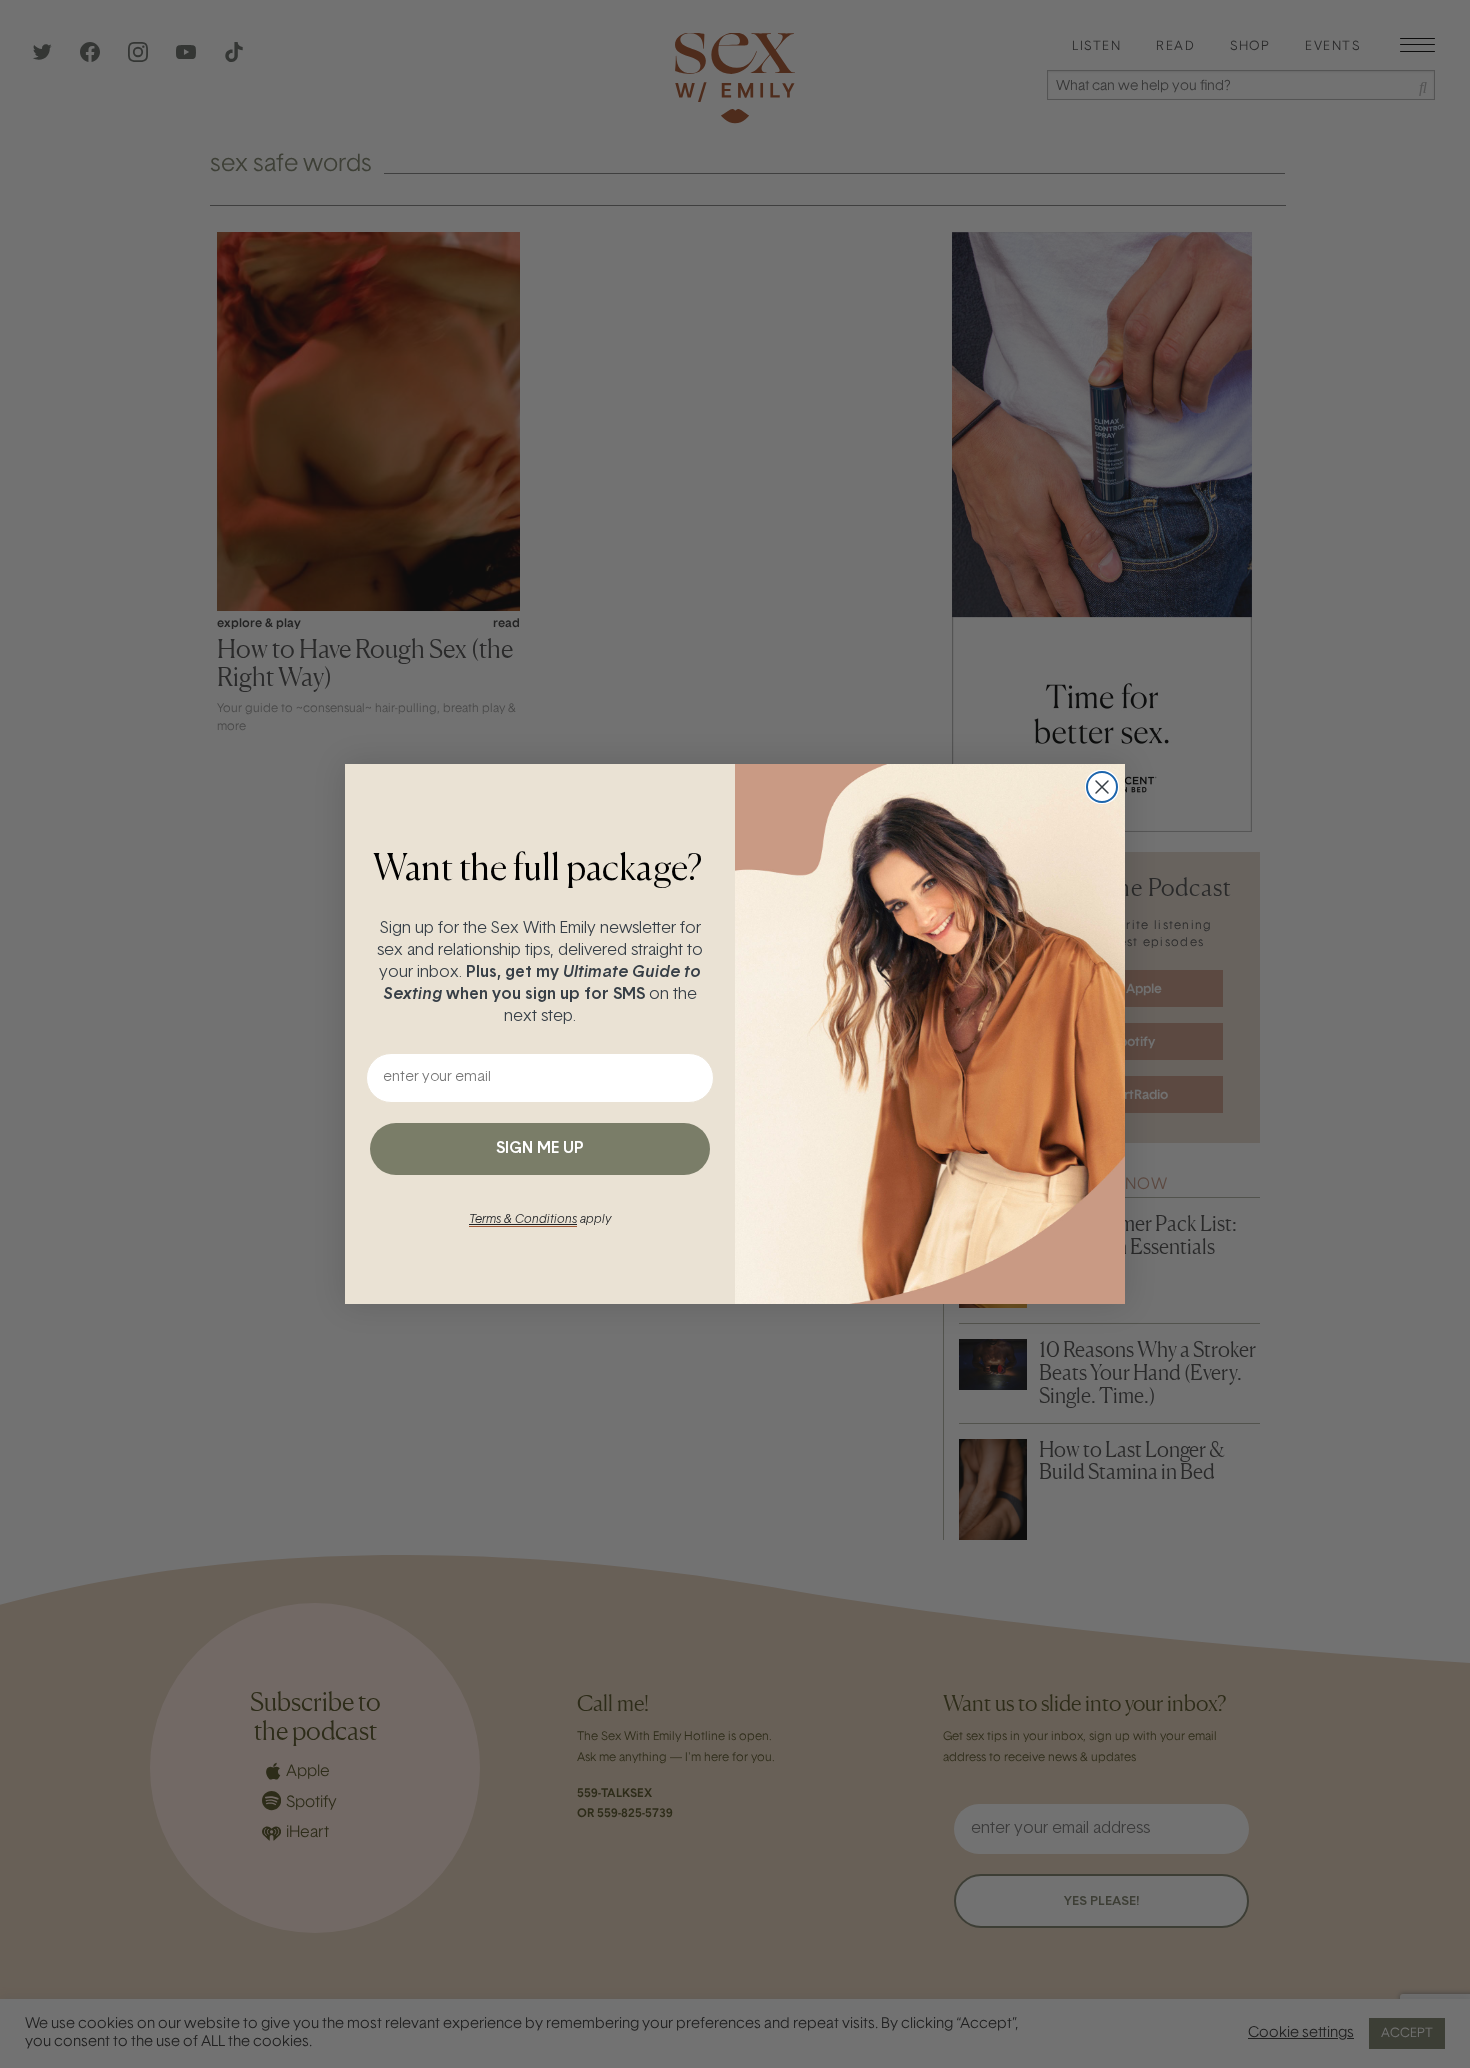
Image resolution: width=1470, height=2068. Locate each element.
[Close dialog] (1102, 787)
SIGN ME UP (540, 1149)
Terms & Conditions (523, 1220)
